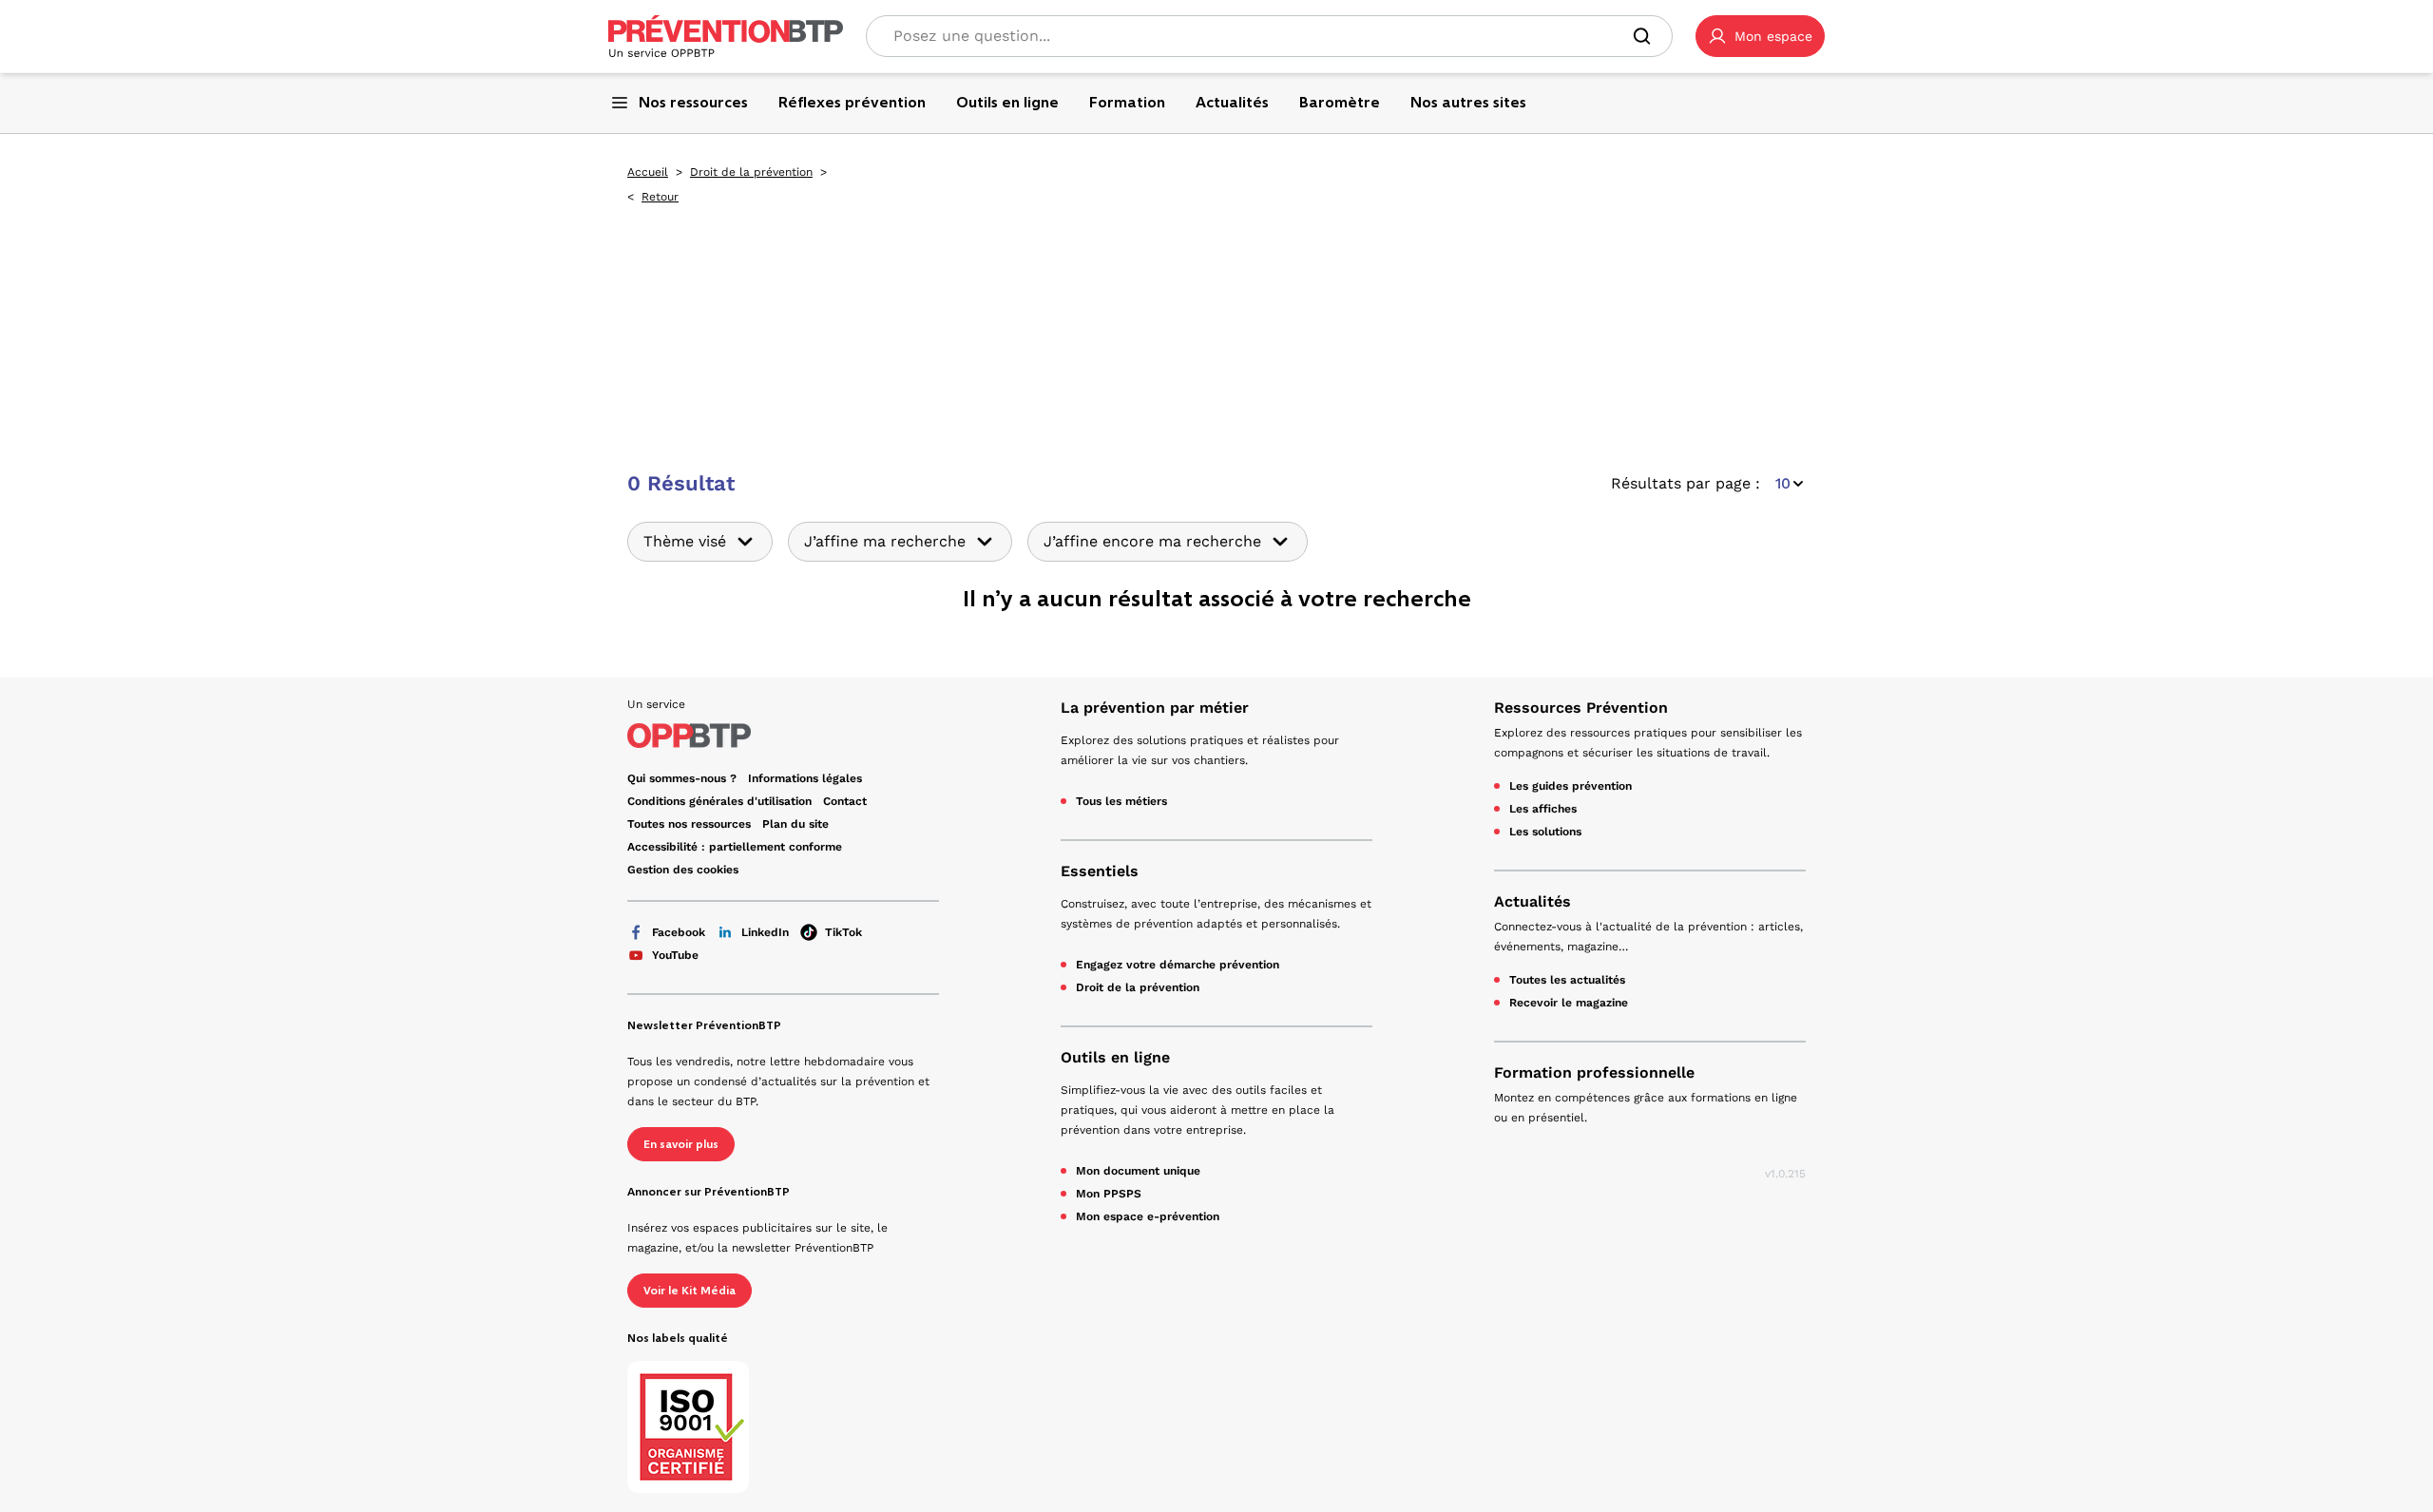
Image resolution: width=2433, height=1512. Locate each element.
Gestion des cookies (683, 870)
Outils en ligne (1115, 1057)
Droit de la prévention (751, 172)
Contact (845, 801)
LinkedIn (765, 932)
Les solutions (1545, 832)
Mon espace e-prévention (1148, 1216)
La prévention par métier (1155, 708)
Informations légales (805, 778)
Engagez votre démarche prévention (1178, 965)
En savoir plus (681, 1144)
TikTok (843, 932)
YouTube (675, 955)
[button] (1760, 36)
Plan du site (795, 824)
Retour (660, 197)
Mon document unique (1138, 1171)
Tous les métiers (1121, 801)
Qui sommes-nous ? (682, 778)
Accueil (648, 172)
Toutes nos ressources (689, 824)
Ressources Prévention (1581, 708)
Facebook (679, 932)
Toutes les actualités (1567, 980)
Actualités (1533, 901)
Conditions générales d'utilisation (719, 801)
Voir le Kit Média (690, 1291)
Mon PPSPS (1109, 1194)
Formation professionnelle (1594, 1072)
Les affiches (1543, 809)
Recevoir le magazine (1569, 1003)
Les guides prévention (1571, 786)
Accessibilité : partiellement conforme (735, 847)
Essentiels (1100, 871)
